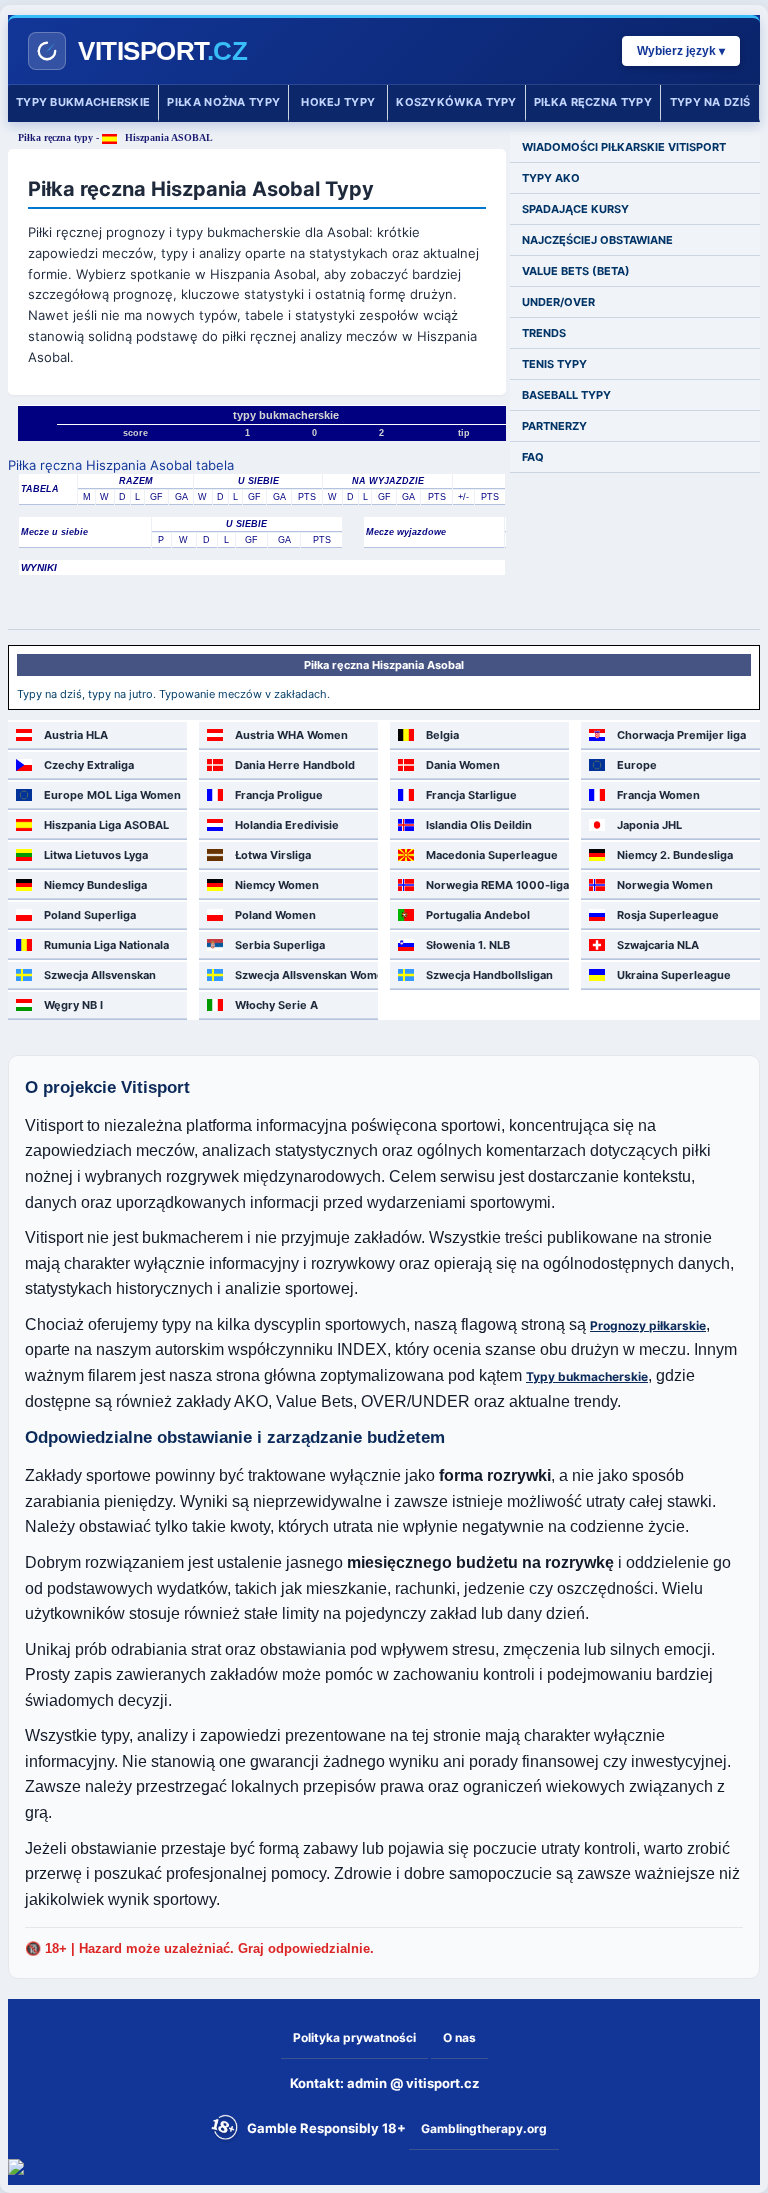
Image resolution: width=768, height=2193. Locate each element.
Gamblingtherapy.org (484, 2128)
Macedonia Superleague (492, 855)
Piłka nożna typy (223, 102)
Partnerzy (554, 426)
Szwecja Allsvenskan (100, 975)
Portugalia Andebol (478, 915)
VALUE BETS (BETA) (576, 271)
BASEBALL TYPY (566, 395)
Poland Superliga (90, 915)
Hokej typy (338, 102)
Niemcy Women (277, 885)
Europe (637, 765)
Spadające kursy (575, 209)
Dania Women (463, 765)
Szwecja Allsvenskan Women (306, 975)
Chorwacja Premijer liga (681, 735)
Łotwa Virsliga (273, 855)
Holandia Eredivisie (287, 825)
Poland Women (275, 915)
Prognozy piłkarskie (648, 1325)
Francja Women (658, 795)
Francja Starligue (471, 795)
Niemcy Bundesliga (95, 885)
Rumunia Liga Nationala (106, 945)
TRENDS (544, 333)
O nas (459, 2037)
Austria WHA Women (291, 735)
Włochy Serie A (276, 1005)
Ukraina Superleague (674, 975)
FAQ (533, 457)
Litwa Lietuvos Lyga (96, 855)
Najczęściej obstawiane (597, 240)
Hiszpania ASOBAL (167, 137)
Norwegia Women (665, 885)
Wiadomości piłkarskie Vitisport (624, 147)
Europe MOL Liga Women (112, 795)
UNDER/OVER (558, 302)
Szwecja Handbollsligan (489, 975)
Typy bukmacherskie (83, 102)
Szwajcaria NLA (658, 945)
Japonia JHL (649, 825)
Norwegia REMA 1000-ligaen (497, 885)
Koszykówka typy (456, 102)
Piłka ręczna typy (593, 102)
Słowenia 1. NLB (468, 945)
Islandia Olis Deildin (479, 825)
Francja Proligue (279, 795)
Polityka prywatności (354, 2037)
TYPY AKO (551, 178)
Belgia (442, 735)
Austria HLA (76, 735)
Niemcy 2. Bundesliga (675, 855)
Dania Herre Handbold (295, 765)
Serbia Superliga (280, 945)
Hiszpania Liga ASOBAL (106, 825)
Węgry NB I (73, 1005)
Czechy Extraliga (89, 765)
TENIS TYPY (554, 364)
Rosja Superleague (668, 915)
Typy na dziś (710, 102)
